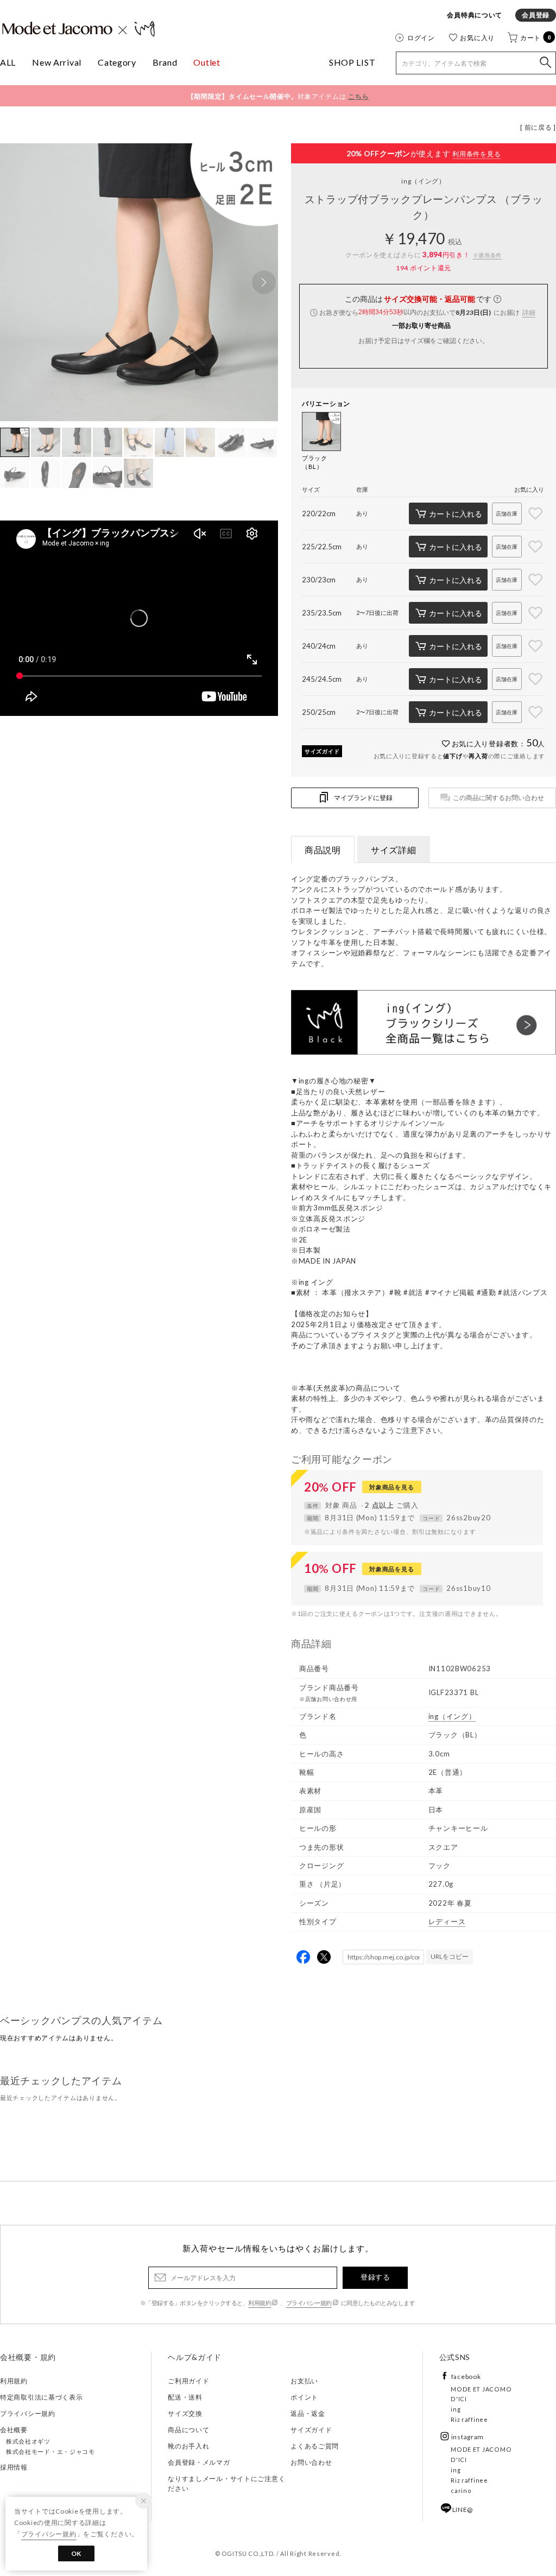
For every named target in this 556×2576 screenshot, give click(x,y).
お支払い (304, 2381)
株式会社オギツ (28, 2441)
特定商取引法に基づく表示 (42, 2397)
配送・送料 (185, 2397)
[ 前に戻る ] (538, 127)
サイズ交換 (185, 2413)
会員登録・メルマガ (199, 2462)
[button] (264, 282)
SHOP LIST (352, 62)
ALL (8, 62)
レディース (447, 1921)
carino (461, 2491)
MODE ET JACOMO (481, 2389)
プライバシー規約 (309, 2303)
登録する (375, 2277)
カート (536, 37)
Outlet (207, 62)
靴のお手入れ (188, 2446)
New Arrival (57, 62)
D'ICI (459, 2399)
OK (76, 2553)
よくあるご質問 (315, 2446)
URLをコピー (450, 1956)
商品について (188, 2430)
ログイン (421, 37)
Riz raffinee (469, 2419)
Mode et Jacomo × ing (79, 29)
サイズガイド (322, 751)
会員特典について (475, 15)
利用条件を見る (476, 154)
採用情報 (14, 2467)
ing (424, 181)
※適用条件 (488, 255)
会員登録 (536, 15)
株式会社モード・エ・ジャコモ (50, 2451)
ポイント (304, 2397)
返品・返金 (308, 2413)
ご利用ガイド (188, 2381)
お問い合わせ (311, 2462)
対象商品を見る (391, 1487)
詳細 (529, 312)
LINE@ (463, 2510)
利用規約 (260, 2303)
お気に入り (477, 37)
